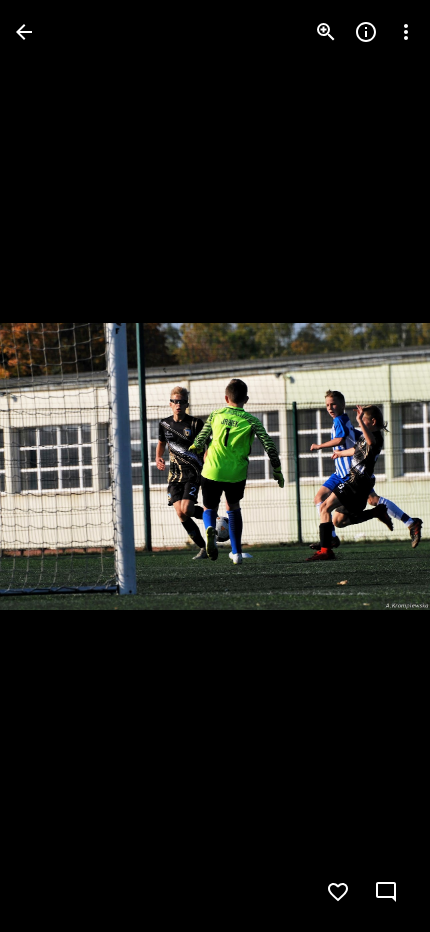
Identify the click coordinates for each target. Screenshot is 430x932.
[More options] (406, 32)
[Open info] (366, 32)
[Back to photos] (24, 32)
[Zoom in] (326, 32)
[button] (56, 466)
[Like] (338, 892)
